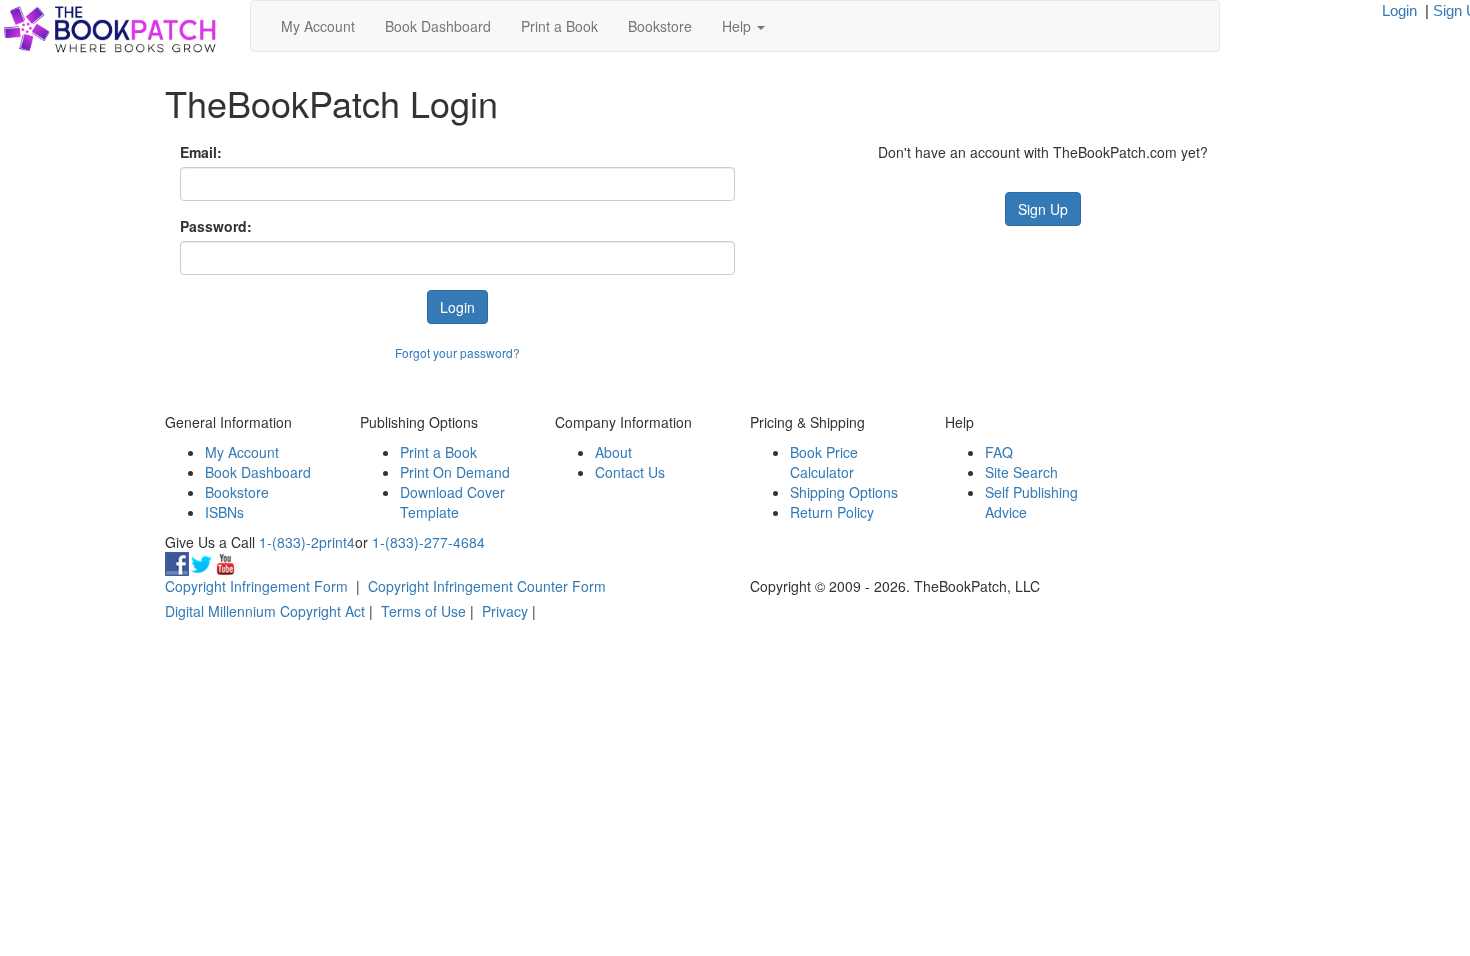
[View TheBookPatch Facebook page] (177, 562)
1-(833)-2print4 (307, 542)
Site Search (1021, 472)
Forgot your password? (457, 352)
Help (738, 26)
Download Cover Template (452, 502)
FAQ (999, 452)
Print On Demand (455, 472)
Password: (216, 226)
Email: (201, 152)
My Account (318, 26)
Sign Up (1043, 209)
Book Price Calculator (824, 462)
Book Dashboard (438, 26)
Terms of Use (423, 611)
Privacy (505, 611)
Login (1399, 10)
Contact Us (630, 472)
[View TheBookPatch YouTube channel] (225, 562)
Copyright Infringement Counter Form (487, 586)
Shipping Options (844, 492)
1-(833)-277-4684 (428, 542)
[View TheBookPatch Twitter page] (201, 562)
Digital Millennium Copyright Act (265, 611)
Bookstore (660, 26)
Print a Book (559, 26)
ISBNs (224, 512)
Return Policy (832, 512)
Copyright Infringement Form (256, 586)
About (613, 452)
